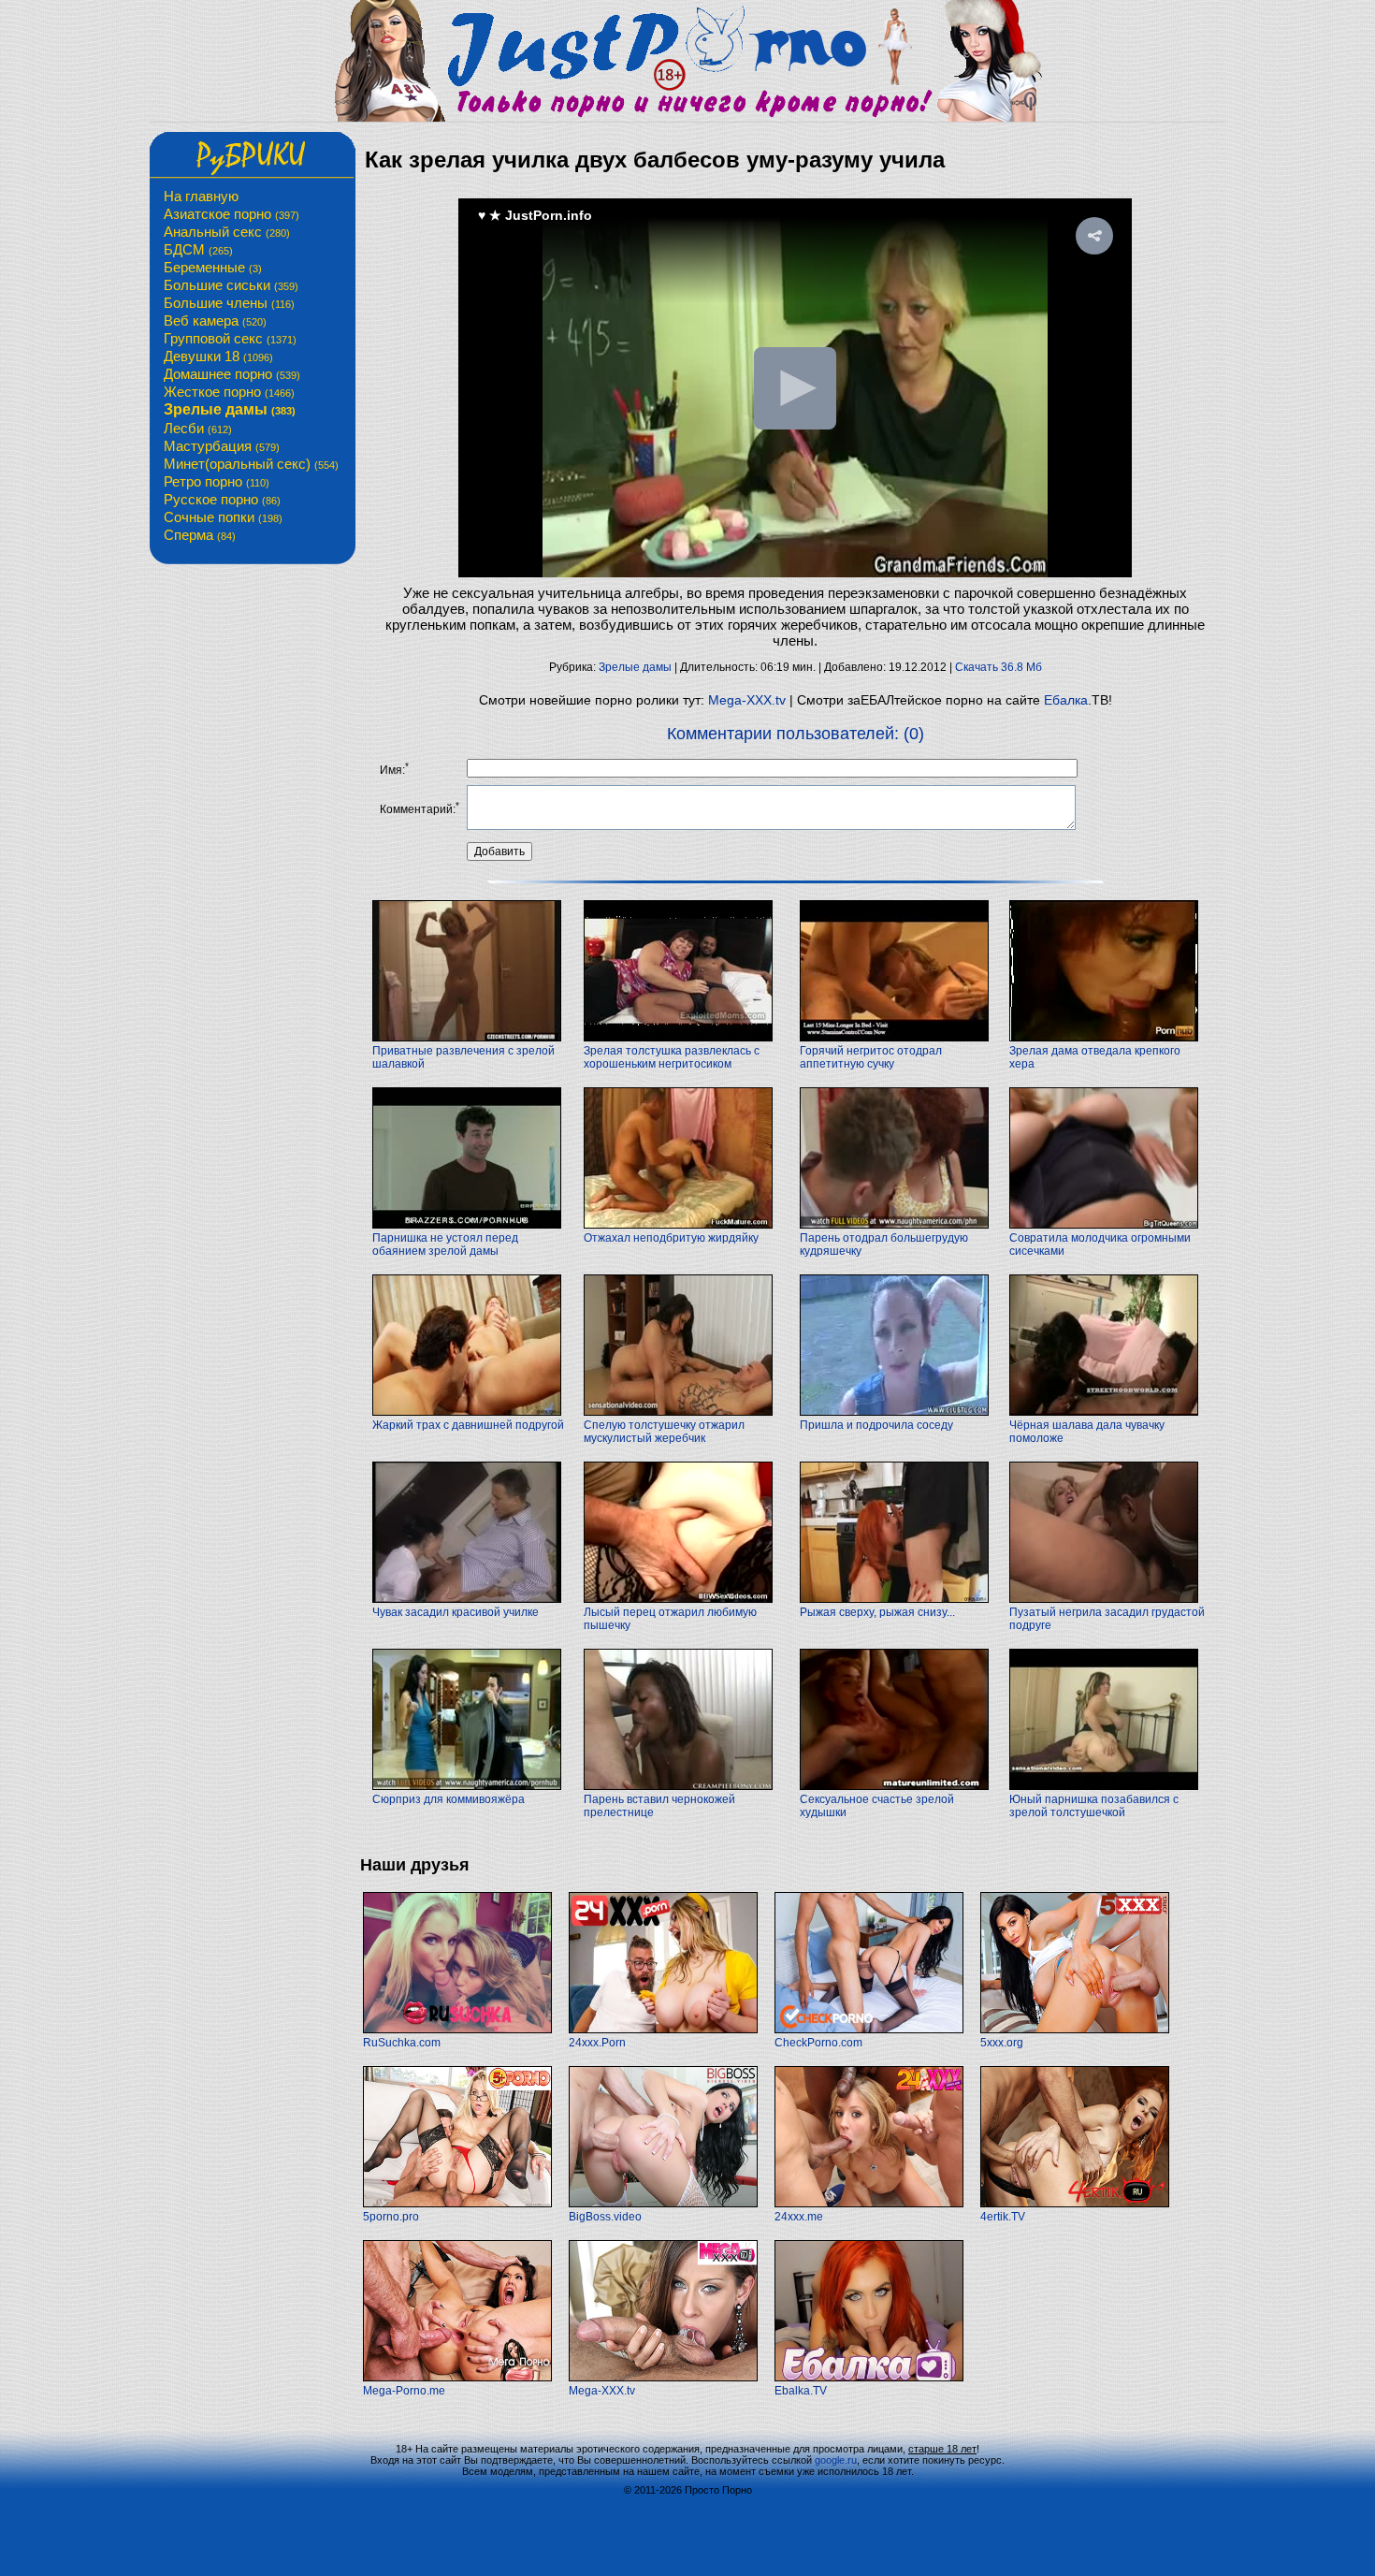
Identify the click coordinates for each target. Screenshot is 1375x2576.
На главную (201, 196)
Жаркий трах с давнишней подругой (468, 1425)
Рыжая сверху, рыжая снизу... (877, 1612)
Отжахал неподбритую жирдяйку (671, 1238)
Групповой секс (230, 338)
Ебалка (1066, 700)
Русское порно (222, 499)
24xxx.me (799, 2217)
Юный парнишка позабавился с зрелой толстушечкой (1094, 1806)
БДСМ (198, 249)
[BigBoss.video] (663, 2204)
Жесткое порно (229, 392)
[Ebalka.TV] (869, 2378)
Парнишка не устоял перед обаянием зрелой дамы (445, 1244)
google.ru (836, 2460)
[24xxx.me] (869, 2204)
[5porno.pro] (457, 2204)
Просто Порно (718, 2490)
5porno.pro (391, 2217)
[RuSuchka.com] (457, 2030)
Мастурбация (222, 446)
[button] (1094, 236)
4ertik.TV (1003, 2217)
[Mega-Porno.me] (457, 2378)
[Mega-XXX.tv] (663, 2378)
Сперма (200, 535)
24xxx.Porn (597, 2043)
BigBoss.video (605, 2217)
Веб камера (215, 320)
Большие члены (229, 303)
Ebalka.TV (801, 2391)
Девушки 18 (218, 356)
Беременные (213, 267)
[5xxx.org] (1075, 2030)
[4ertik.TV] (1075, 2204)
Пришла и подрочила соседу (876, 1425)
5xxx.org (1002, 2043)
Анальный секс (227, 232)
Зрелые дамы (230, 409)
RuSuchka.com (402, 2043)
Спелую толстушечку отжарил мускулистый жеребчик (664, 1432)
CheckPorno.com (818, 2043)
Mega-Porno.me (404, 2391)
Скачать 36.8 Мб (999, 667)
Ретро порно (217, 481)
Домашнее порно (232, 374)
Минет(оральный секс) (251, 464)
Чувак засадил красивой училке (456, 1612)
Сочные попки (223, 517)
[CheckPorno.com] (869, 2030)
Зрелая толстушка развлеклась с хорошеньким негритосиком (672, 1057)
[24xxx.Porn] (663, 2030)
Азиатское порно (232, 214)
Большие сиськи (231, 285)
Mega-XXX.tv (747, 700)
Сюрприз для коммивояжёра (449, 1799)
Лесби (198, 428)
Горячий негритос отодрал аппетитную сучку (871, 1057)
